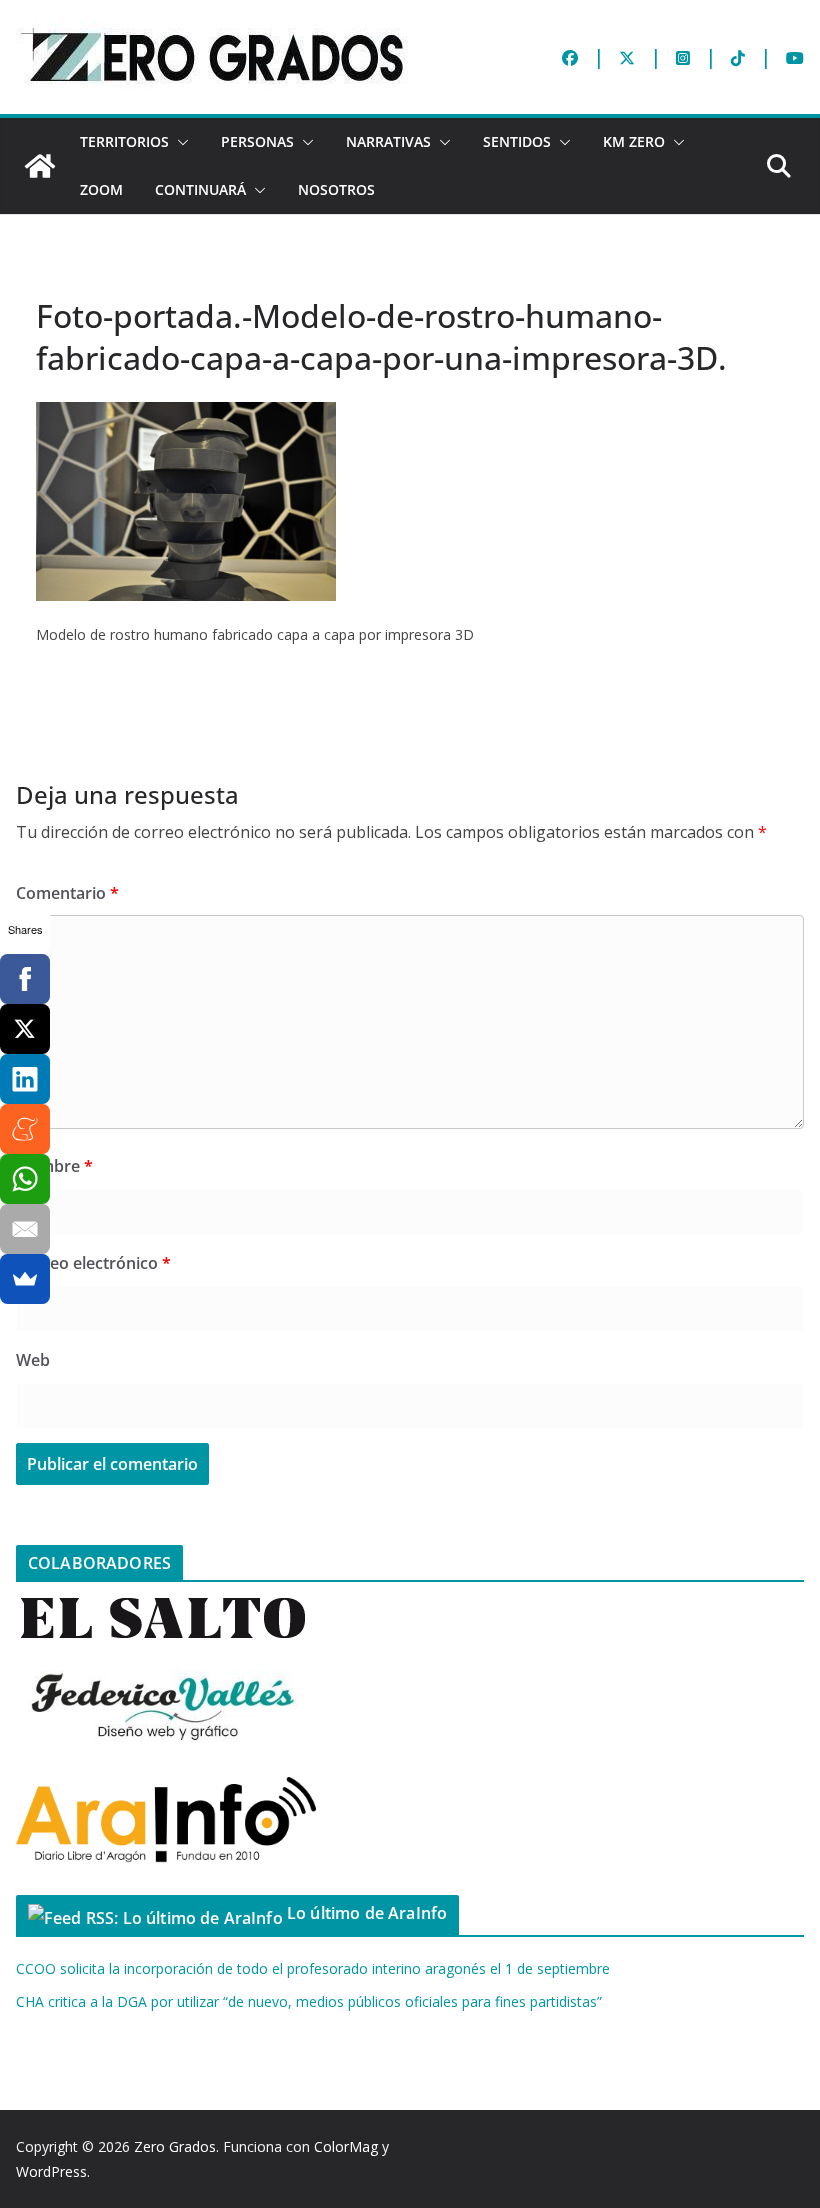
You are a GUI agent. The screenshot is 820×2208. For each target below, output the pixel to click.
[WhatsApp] (25, 1179)
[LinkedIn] (25, 1079)
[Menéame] (25, 1129)
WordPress (51, 2171)
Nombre (54, 1166)
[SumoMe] (25, 1279)
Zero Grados (175, 2146)
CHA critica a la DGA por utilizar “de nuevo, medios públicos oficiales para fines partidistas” (309, 2001)
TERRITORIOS (124, 141)
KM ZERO (634, 141)
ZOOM (101, 189)
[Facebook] (25, 979)
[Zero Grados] (40, 166)
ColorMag (346, 2146)
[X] (25, 1029)
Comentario (67, 893)
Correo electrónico (93, 1263)
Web (33, 1360)
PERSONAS (257, 141)
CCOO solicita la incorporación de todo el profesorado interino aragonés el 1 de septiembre (313, 1968)
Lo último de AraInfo (367, 1913)
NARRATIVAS (388, 141)
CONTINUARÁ (200, 189)
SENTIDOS (517, 141)
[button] (179, 142)
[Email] (25, 1229)
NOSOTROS (336, 189)
